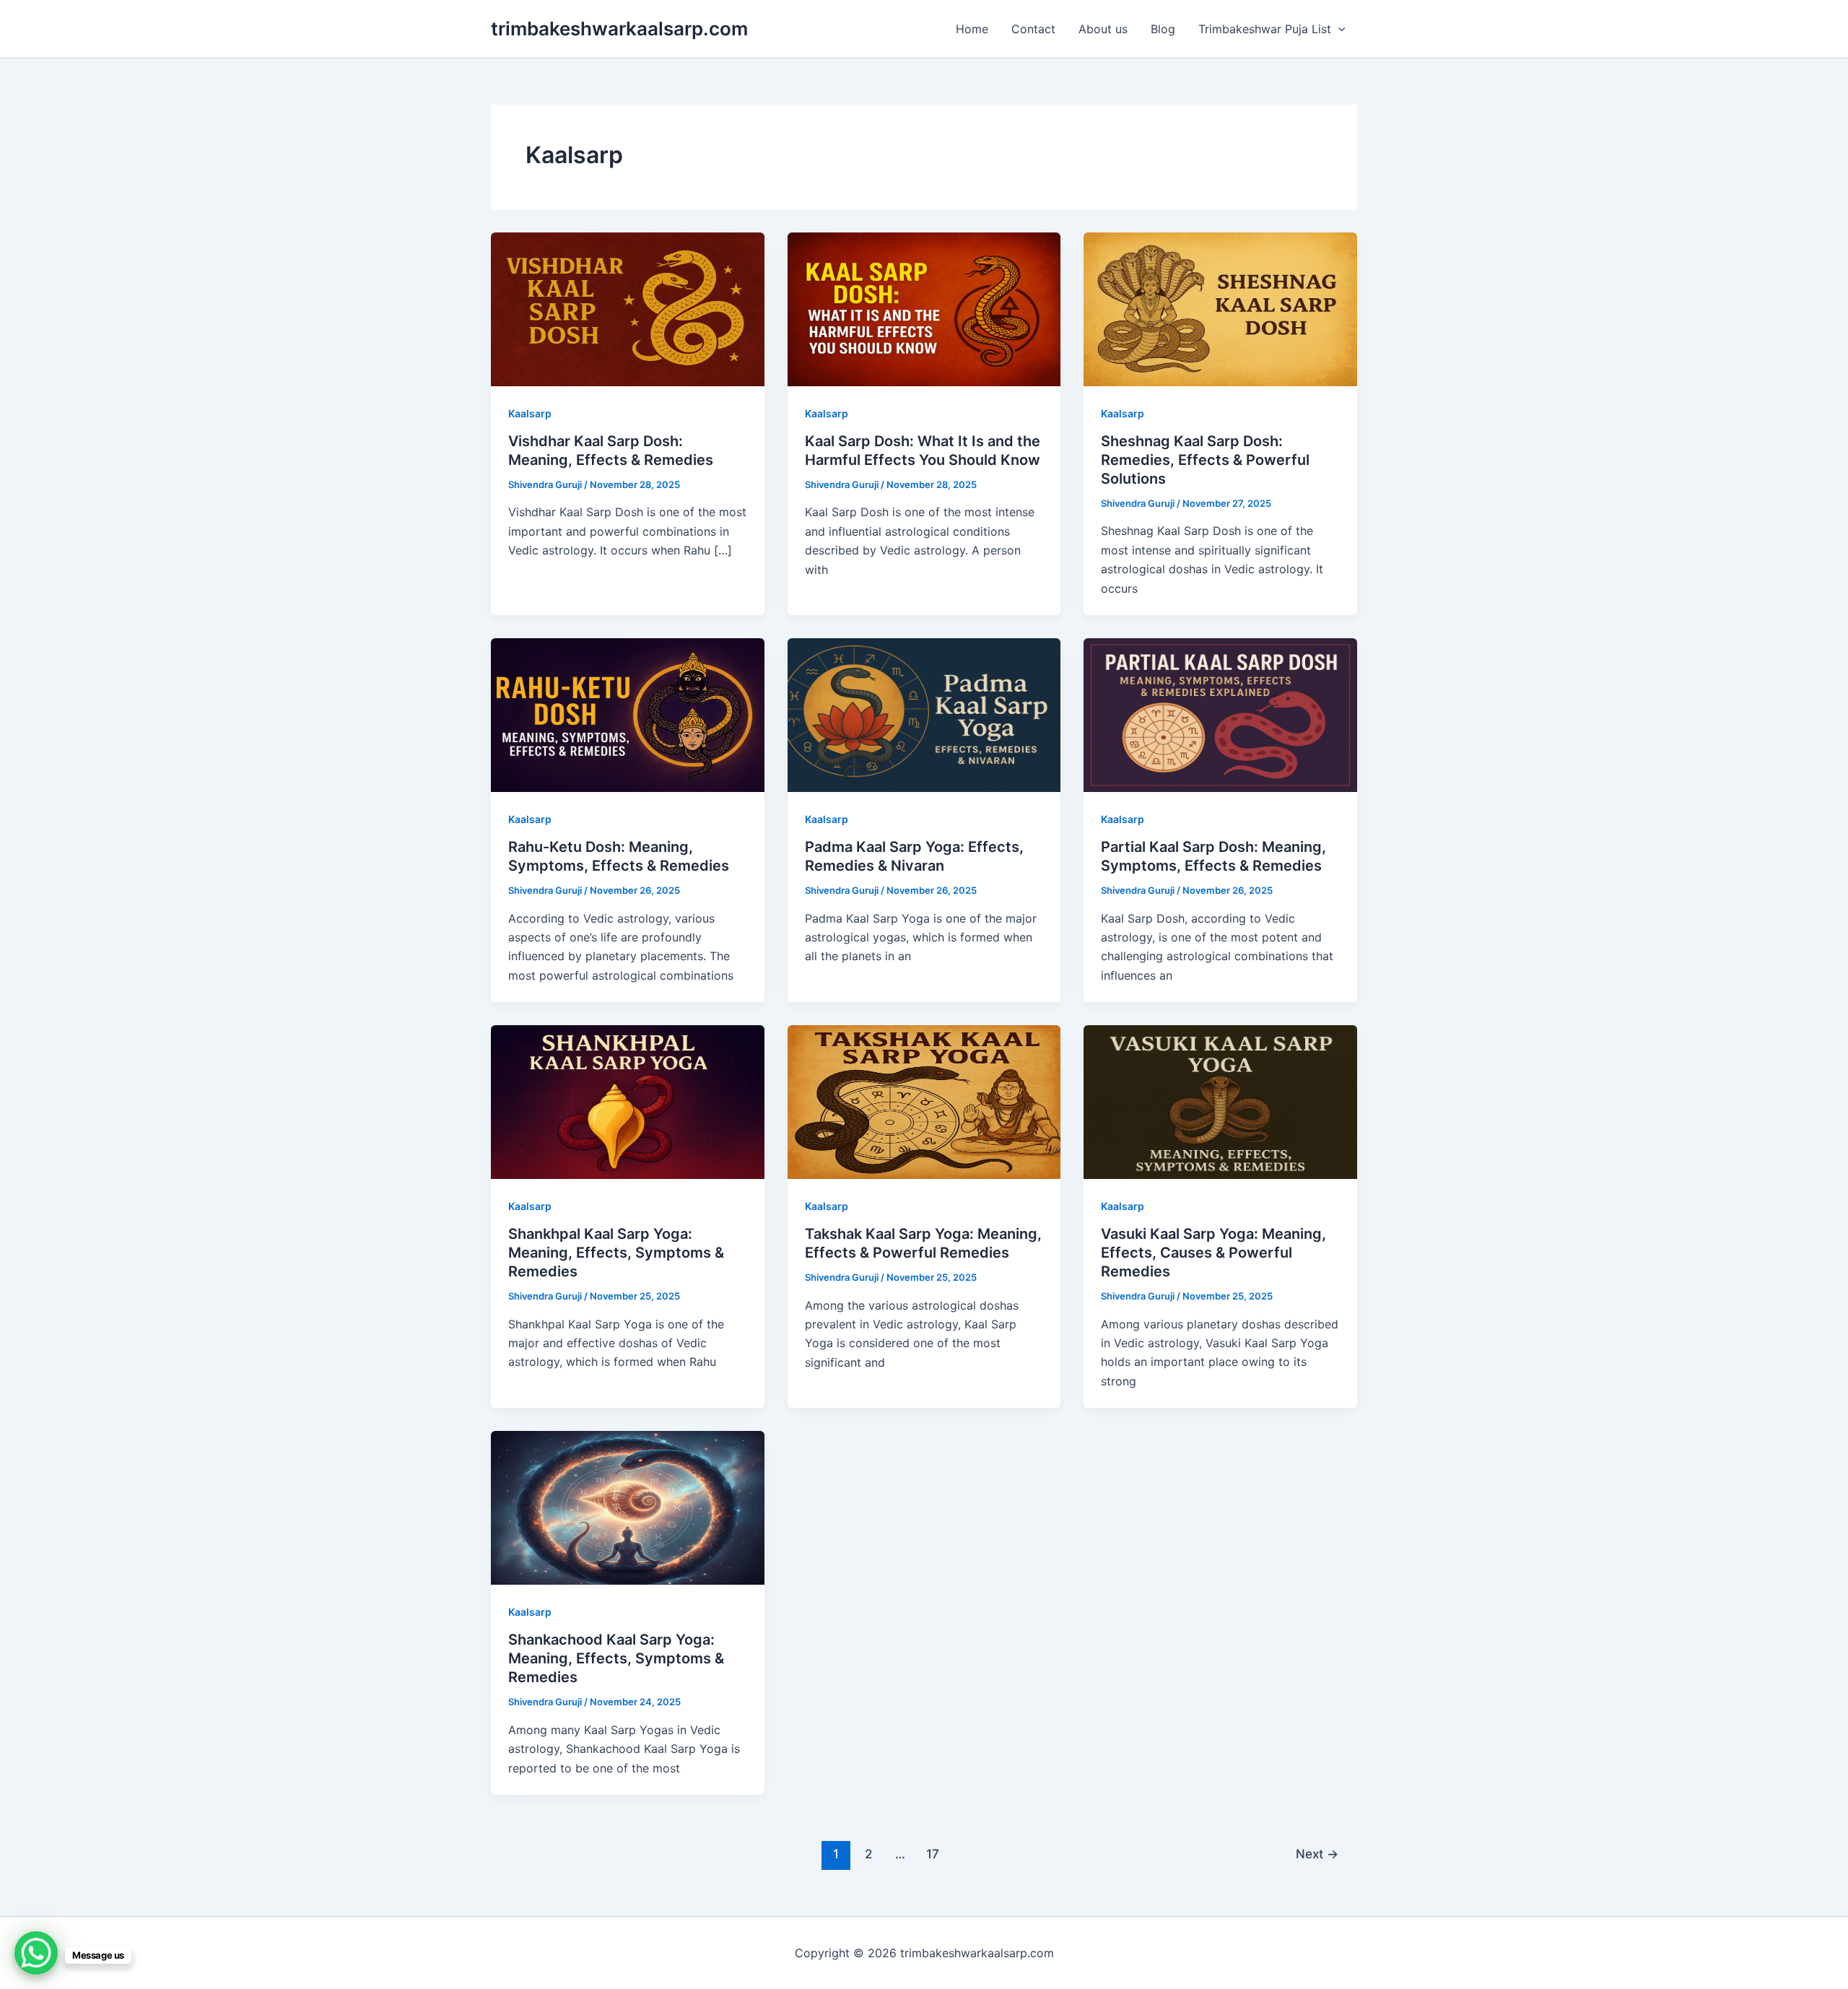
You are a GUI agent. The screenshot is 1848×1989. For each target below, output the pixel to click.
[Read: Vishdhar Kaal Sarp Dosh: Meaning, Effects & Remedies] (628, 308)
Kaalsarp (530, 413)
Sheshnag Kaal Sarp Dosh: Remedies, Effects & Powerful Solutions (1205, 460)
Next (1317, 1854)
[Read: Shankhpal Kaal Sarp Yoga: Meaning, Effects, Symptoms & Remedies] (628, 1101)
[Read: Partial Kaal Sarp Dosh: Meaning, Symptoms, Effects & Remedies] (1220, 714)
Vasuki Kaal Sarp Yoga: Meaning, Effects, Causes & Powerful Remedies (1213, 1253)
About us (1103, 29)
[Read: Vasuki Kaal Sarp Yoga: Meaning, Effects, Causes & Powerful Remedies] (1220, 1101)
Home (972, 29)
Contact (1033, 29)
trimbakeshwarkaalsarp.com (619, 29)
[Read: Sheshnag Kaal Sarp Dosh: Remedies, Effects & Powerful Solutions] (1220, 308)
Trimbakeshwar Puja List (1265, 29)
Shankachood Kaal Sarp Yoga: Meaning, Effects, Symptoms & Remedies (616, 1658)
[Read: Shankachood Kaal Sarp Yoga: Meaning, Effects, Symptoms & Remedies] (628, 1507)
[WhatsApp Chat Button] (36, 1953)
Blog (1163, 29)
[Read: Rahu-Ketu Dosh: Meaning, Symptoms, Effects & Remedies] (628, 714)
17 (933, 1854)
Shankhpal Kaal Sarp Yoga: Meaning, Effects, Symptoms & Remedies (616, 1253)
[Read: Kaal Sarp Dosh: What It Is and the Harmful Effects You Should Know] (924, 308)
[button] (1338, 29)
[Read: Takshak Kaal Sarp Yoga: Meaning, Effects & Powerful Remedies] (924, 1101)
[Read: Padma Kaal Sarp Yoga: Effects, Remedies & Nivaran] (924, 714)
